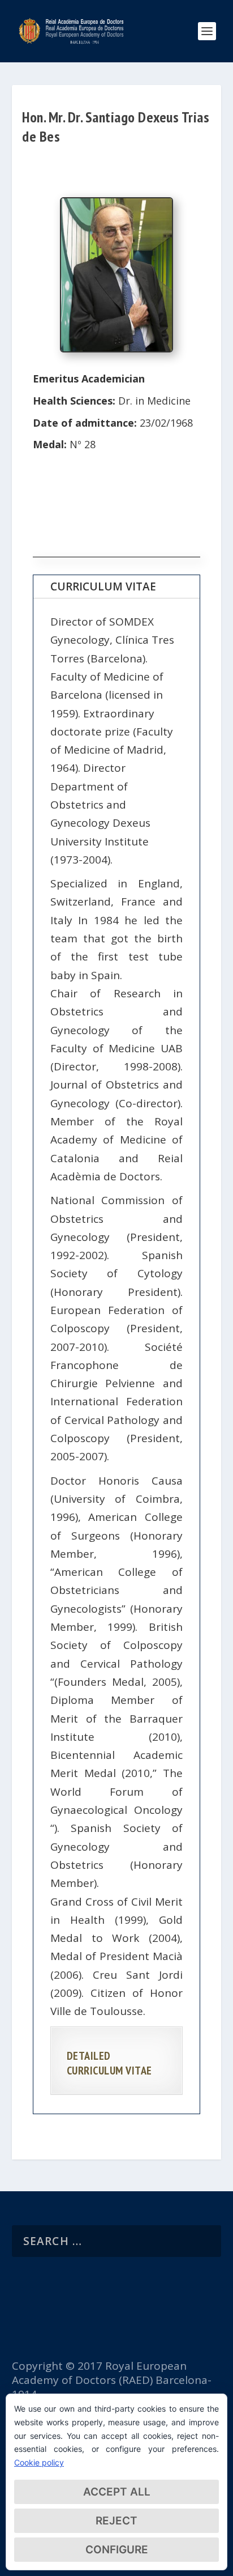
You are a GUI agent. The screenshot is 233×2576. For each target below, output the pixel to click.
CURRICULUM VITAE (103, 586)
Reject (116, 2521)
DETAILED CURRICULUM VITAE (109, 2063)
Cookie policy (39, 2462)
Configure (117, 2550)
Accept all (117, 2492)
